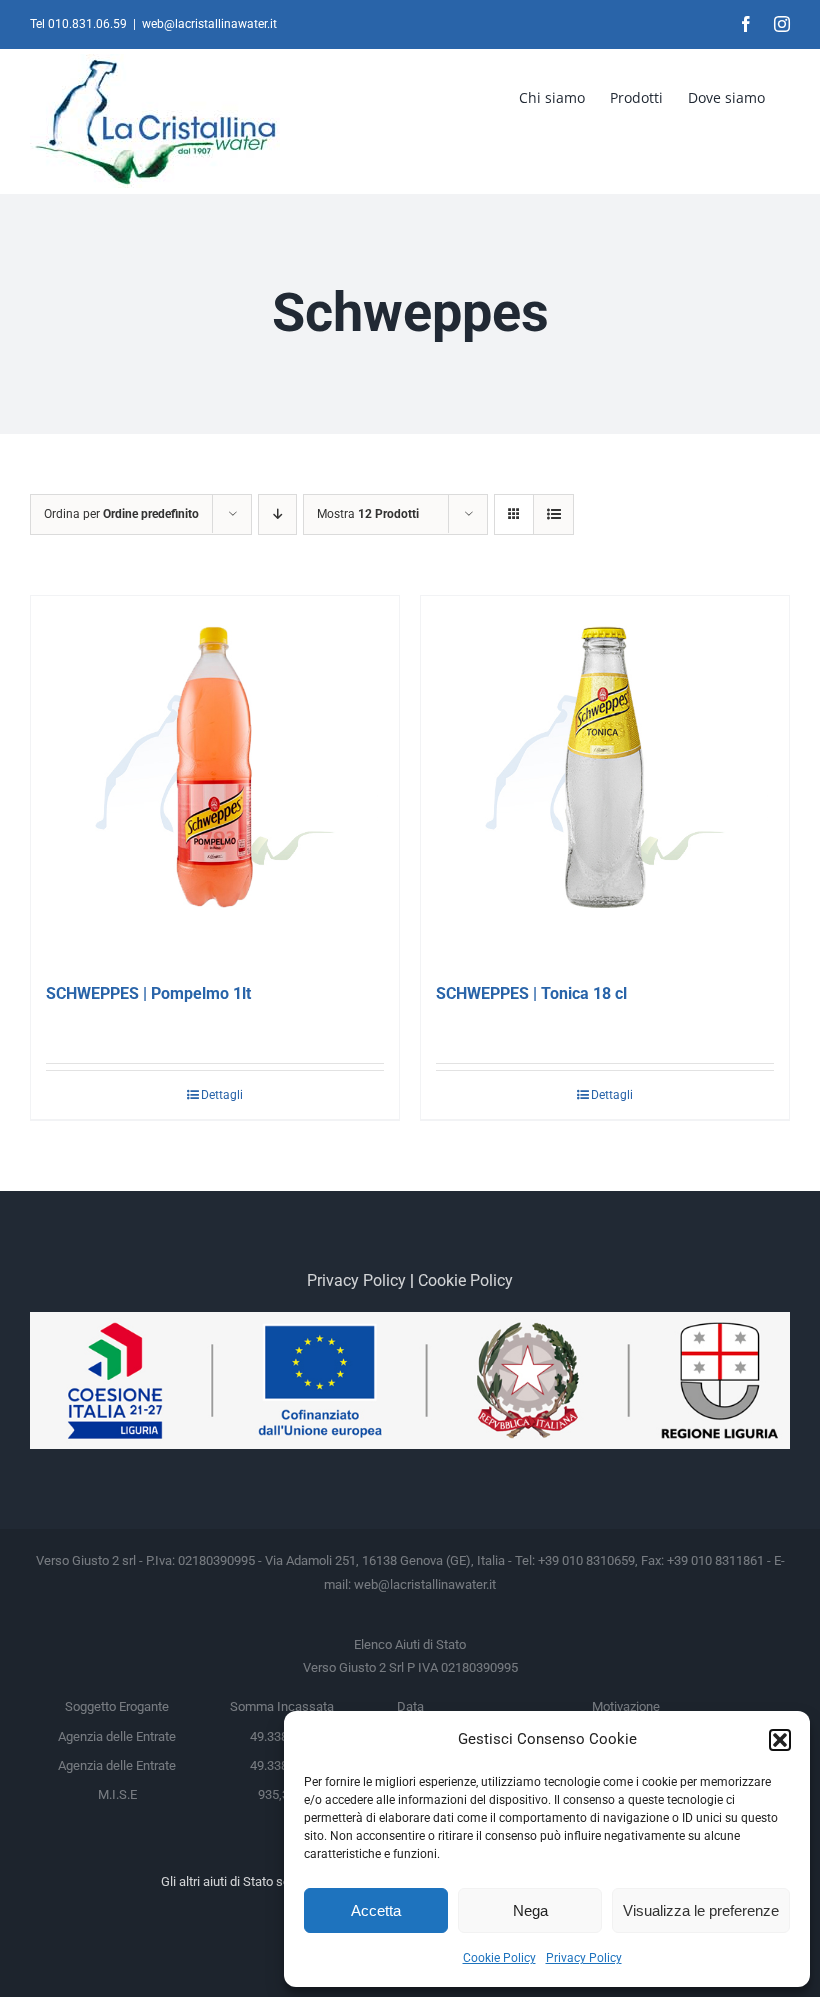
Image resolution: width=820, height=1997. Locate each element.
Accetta (376, 1910)
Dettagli (222, 1095)
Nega (530, 1910)
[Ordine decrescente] (277, 514)
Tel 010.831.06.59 (78, 24)
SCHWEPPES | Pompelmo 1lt (148, 993)
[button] (780, 1740)
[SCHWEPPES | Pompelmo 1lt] (215, 780)
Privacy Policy (584, 1958)
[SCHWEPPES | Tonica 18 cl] (605, 780)
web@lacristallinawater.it (209, 24)
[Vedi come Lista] (553, 514)
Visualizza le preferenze (701, 1910)
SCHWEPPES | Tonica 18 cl (531, 993)
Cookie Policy (499, 1958)
